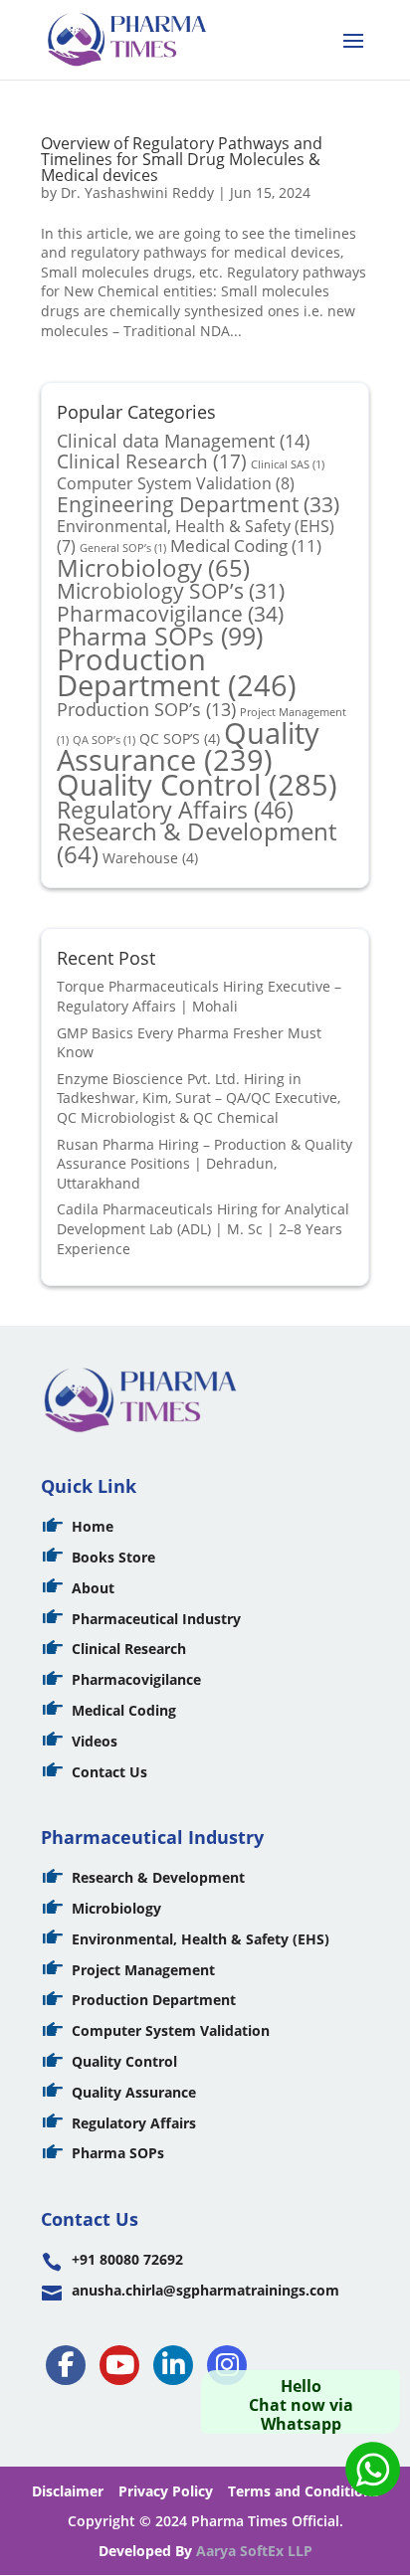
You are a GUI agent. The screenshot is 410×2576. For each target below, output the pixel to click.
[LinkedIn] (173, 2365)
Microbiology (153, 568)
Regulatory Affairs (175, 810)
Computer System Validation (176, 483)
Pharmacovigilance (170, 613)
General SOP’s (123, 548)
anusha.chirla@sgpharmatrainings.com (205, 2290)
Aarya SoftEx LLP (254, 2551)
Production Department (177, 672)
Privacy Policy (166, 2491)
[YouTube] (119, 2365)
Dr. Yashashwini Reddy (137, 192)
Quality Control (197, 785)
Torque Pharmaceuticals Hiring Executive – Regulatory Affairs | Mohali (199, 996)
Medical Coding (246, 545)
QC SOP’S (180, 738)
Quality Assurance (188, 746)
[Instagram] (227, 2365)
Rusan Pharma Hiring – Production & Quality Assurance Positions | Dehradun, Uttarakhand (205, 1164)
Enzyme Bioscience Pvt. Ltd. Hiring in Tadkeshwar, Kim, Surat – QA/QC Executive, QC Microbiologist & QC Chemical (199, 1098)
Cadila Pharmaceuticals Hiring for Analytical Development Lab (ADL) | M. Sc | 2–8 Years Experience (203, 1228)
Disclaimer (68, 2491)
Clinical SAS (288, 464)
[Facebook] (66, 2365)
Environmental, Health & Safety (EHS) (201, 1939)
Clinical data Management (183, 440)
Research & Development (197, 843)
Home (93, 1526)
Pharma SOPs (160, 636)
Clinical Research (152, 461)
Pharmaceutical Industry (156, 1619)
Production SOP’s (146, 709)
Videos (95, 1741)
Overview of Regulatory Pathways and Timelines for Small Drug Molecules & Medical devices (182, 159)
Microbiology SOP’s (171, 590)
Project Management (143, 1970)
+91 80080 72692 (127, 2259)
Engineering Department (198, 504)
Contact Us (109, 1772)
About (93, 1588)
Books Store (113, 1557)
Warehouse (150, 858)
